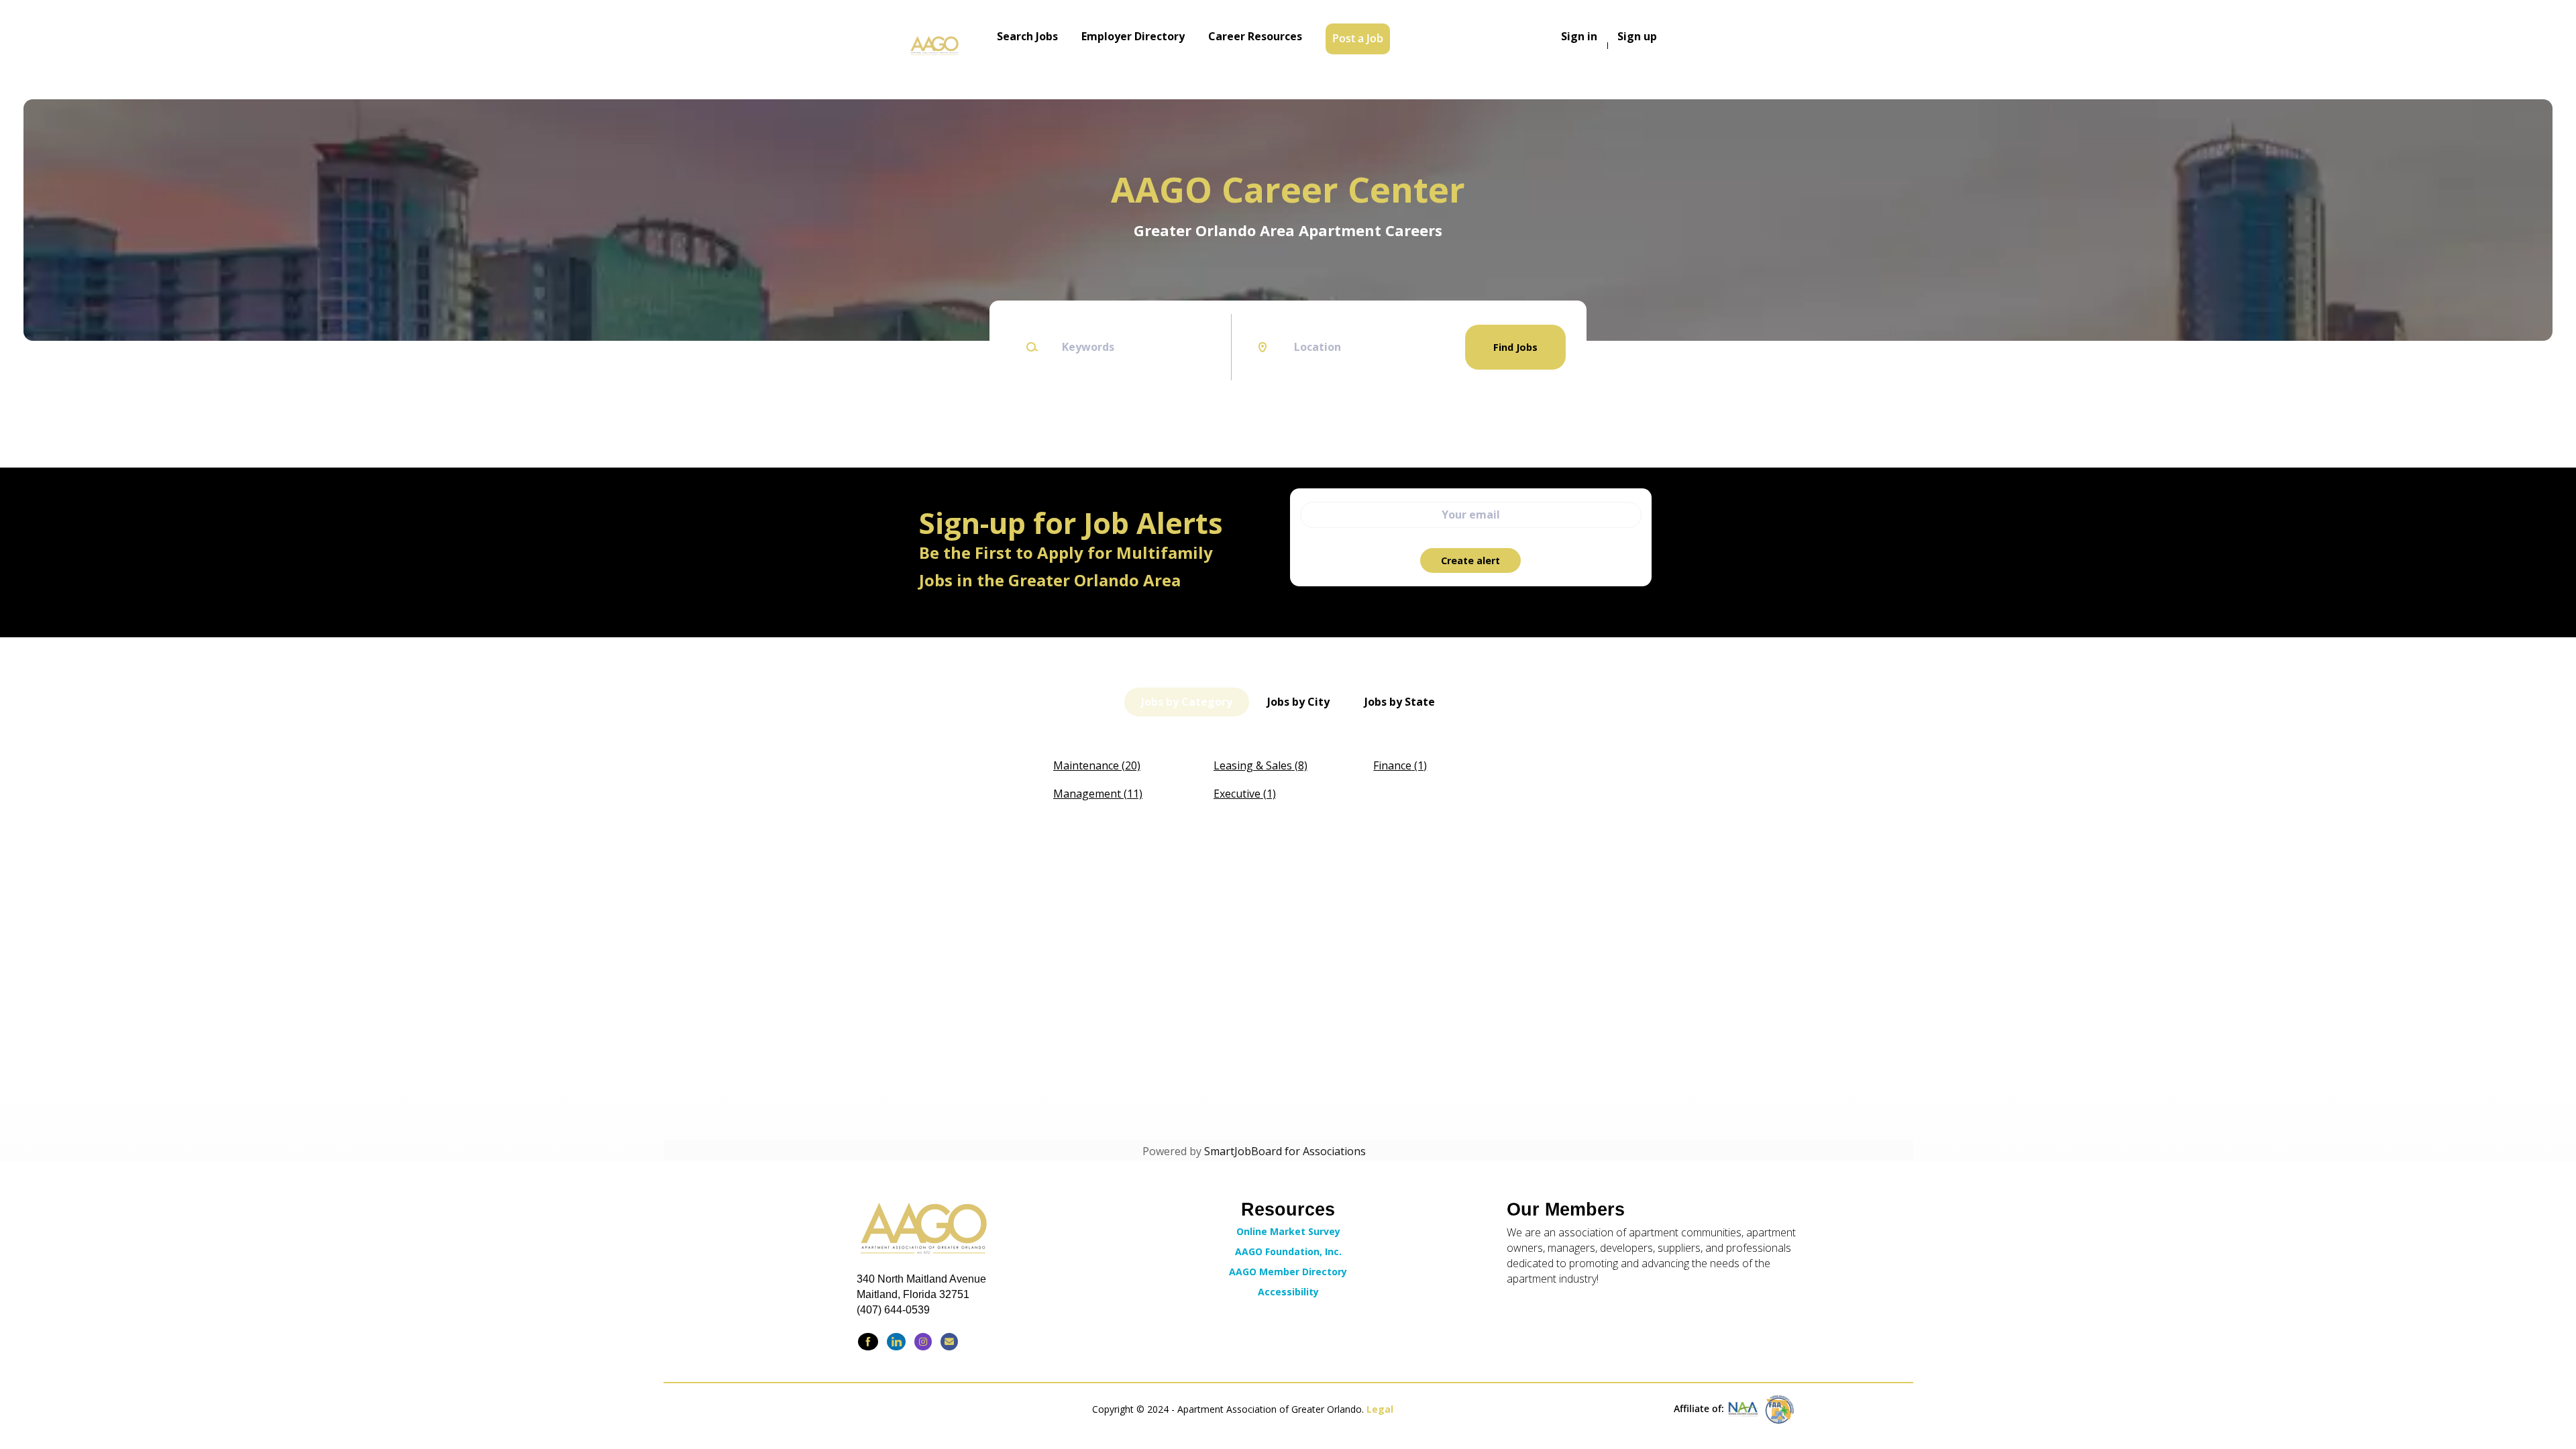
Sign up (1637, 36)
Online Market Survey (1288, 1231)
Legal (1380, 1409)
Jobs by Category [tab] (1187, 702)
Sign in (1579, 36)
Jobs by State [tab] (1400, 702)
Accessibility (1288, 1292)
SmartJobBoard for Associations (1285, 1151)
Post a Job (1358, 38)
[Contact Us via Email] (949, 1342)
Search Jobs (1027, 36)
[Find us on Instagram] (923, 1342)
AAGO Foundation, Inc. (1288, 1251)
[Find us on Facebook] (868, 1342)
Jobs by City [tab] (1298, 702)
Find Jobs (1515, 347)
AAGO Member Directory (1288, 1272)
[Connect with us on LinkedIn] (896, 1342)
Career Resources (1255, 36)
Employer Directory (1133, 36)
